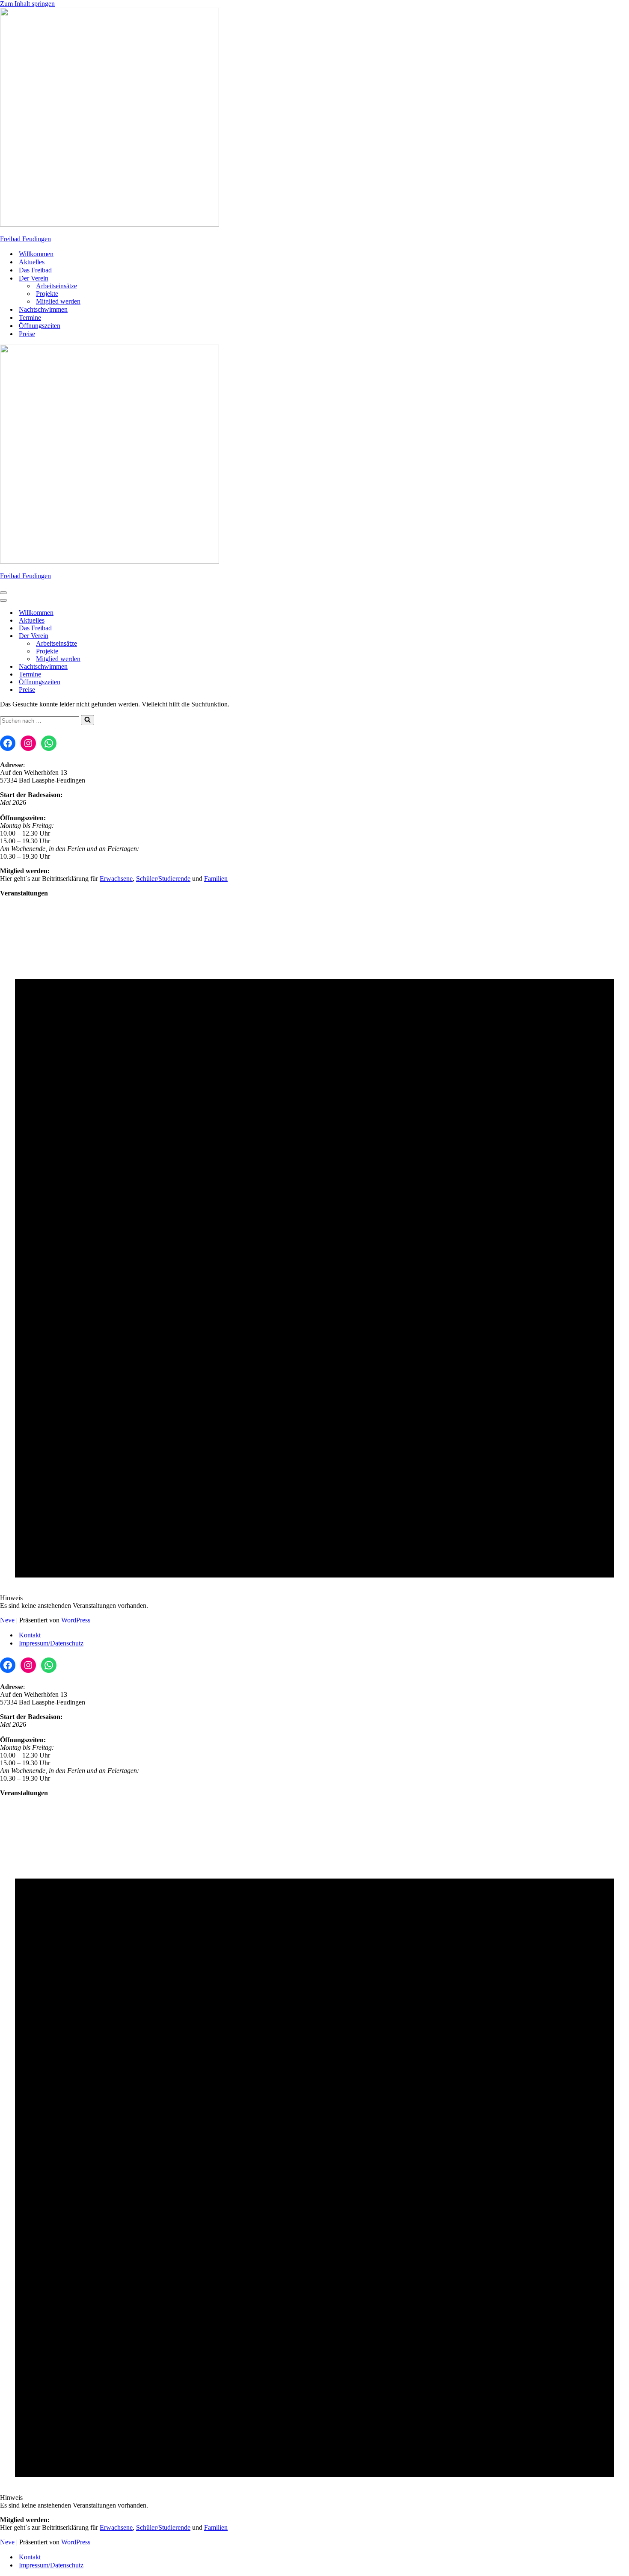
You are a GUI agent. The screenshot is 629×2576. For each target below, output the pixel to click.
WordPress (76, 1620)
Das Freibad (35, 270)
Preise (27, 334)
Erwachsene (116, 879)
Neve (7, 1620)
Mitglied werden (58, 301)
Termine (30, 318)
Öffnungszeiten (40, 326)
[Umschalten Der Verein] (150, 636)
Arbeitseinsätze (56, 286)
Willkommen (36, 254)
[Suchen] (88, 720)
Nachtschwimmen (43, 309)
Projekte (47, 294)
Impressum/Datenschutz (51, 1643)
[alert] (314, 1257)
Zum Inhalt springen (27, 4)
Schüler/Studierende (163, 879)
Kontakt (30, 1635)
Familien (216, 879)
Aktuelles (32, 262)
